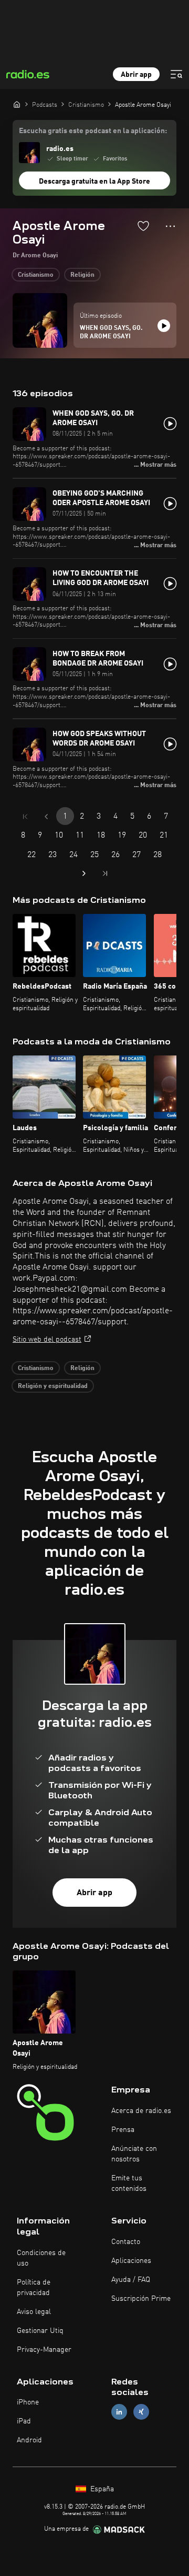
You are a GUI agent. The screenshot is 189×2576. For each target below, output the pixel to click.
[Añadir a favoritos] (143, 226)
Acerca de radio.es (141, 2111)
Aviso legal (34, 2312)
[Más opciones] (170, 226)
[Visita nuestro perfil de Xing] (141, 2412)
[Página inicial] (17, 104)
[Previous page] (46, 817)
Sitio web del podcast (47, 1340)
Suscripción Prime (141, 2299)
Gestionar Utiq (40, 2331)
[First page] (25, 817)
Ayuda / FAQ (131, 2280)
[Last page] (105, 873)
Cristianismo (36, 275)
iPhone (28, 2402)
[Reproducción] (164, 326)
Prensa (123, 2130)
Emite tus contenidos (129, 2183)
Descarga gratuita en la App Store (94, 182)
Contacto (126, 2242)
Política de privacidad (34, 2288)
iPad (24, 2421)
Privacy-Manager (44, 2350)
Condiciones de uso (41, 2258)
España (101, 2489)
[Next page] (84, 873)
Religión (82, 275)
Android (29, 2440)
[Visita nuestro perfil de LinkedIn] (119, 2412)
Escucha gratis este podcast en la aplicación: (93, 131)
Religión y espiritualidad (53, 1386)
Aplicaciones (131, 2261)
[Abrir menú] (176, 74)
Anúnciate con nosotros (134, 2154)
